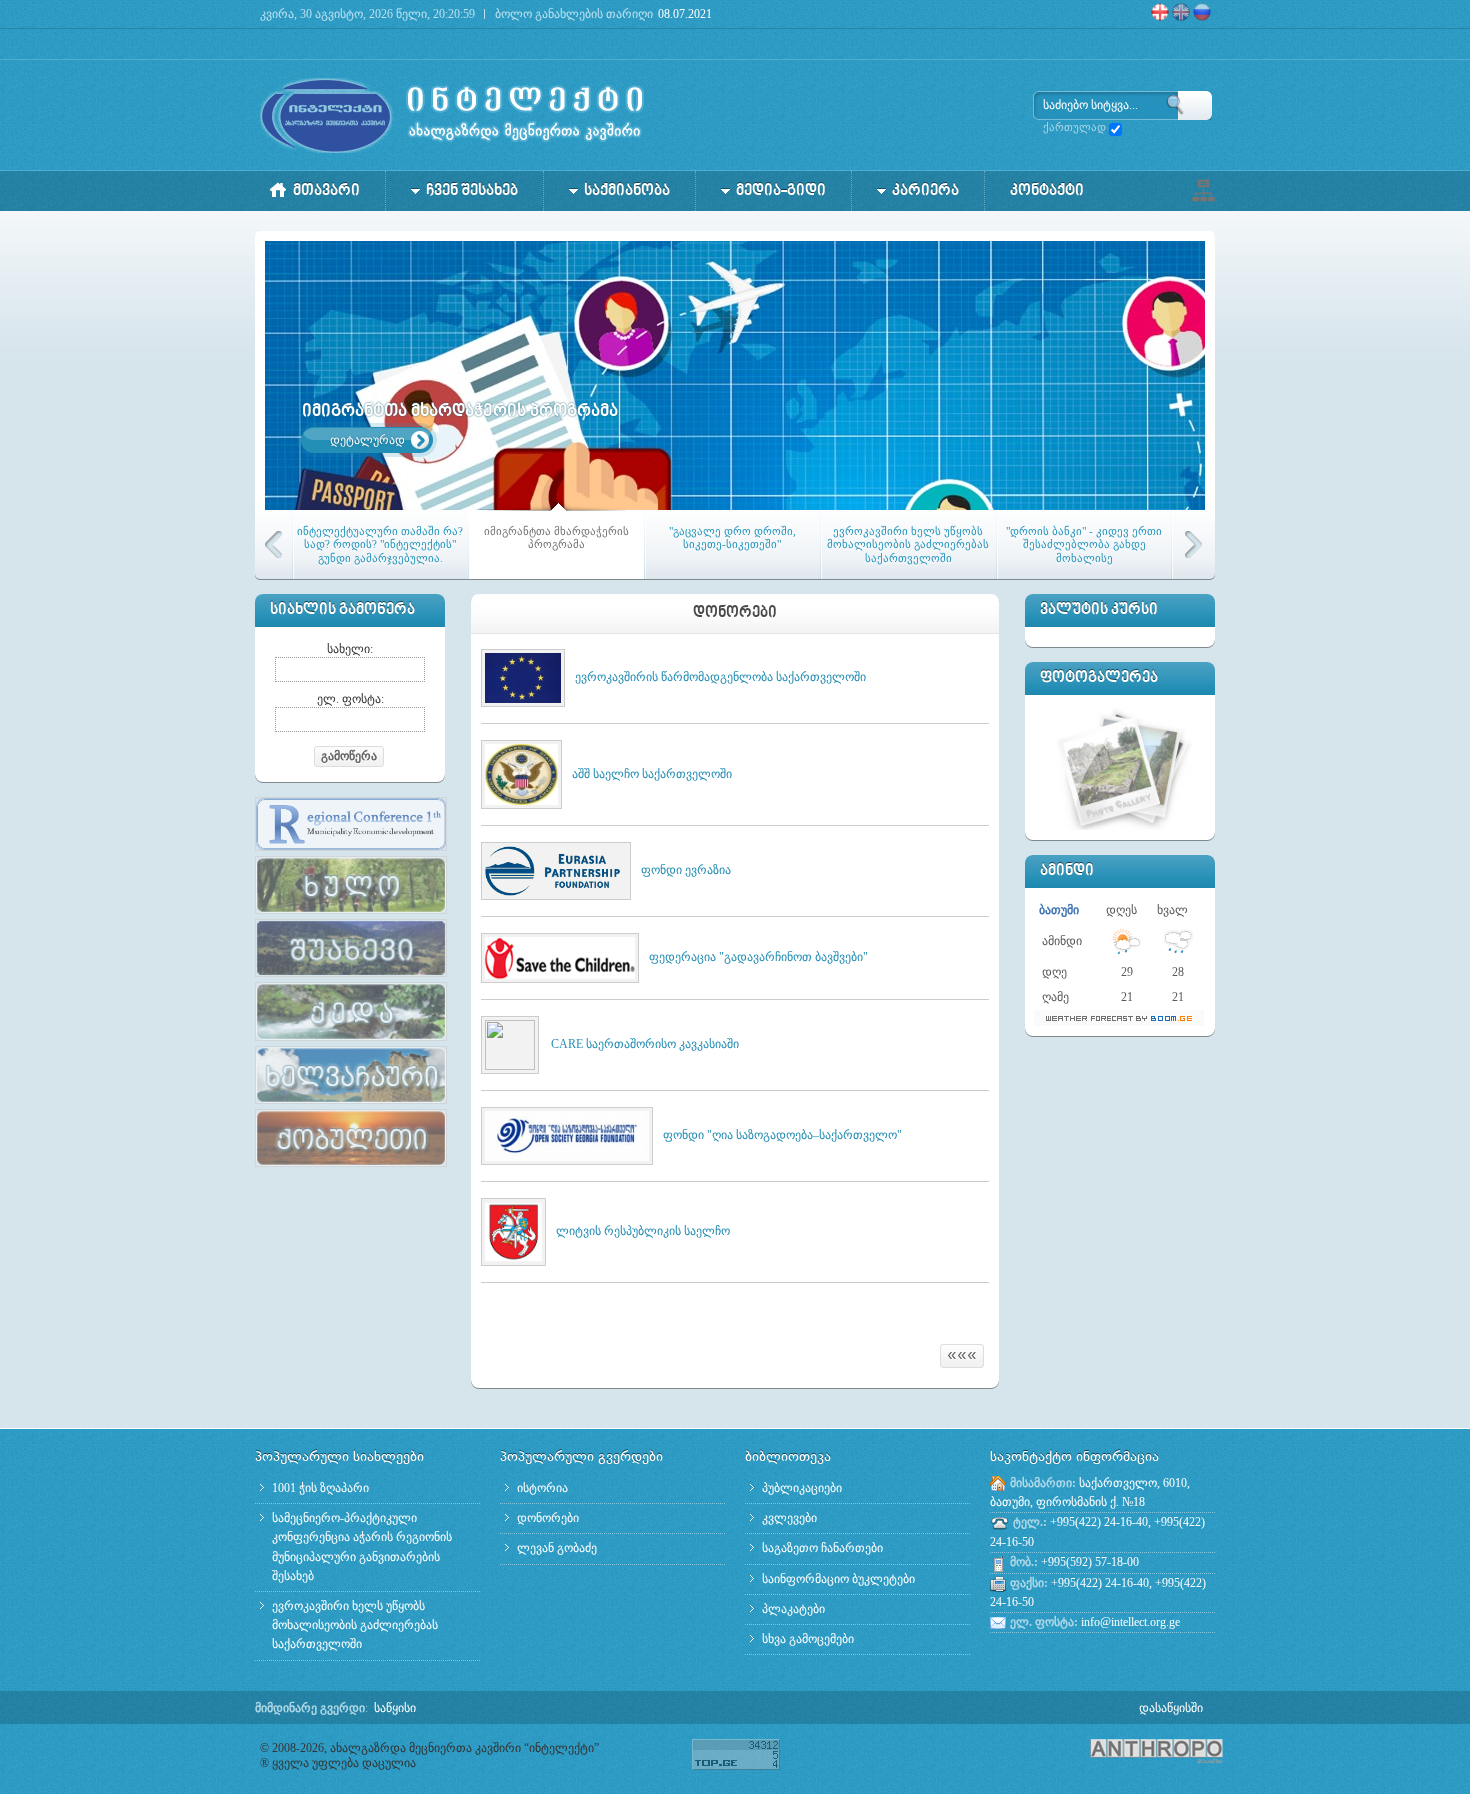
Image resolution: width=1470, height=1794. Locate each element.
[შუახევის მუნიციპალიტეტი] (351, 978)
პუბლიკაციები (802, 1488)
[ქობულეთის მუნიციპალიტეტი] (351, 1168)
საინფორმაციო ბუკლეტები (838, 1579)
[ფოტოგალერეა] (1123, 766)
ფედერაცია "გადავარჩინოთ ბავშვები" (758, 957)
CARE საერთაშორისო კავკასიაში (645, 1044)
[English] (1182, 17)
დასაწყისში (1171, 1708)
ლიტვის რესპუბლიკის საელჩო (643, 1231)
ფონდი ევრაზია (686, 870)
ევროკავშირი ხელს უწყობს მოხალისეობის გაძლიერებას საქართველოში (355, 1625)
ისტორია (542, 1488)
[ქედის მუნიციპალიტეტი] (351, 1042)
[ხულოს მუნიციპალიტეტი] (351, 915)
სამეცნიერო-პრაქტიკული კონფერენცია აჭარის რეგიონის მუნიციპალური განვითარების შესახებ (362, 1547)
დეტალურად (367, 440)
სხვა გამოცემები (808, 1639)
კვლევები (789, 1518)
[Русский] (1209, 17)
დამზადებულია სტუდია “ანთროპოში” (1125, 1751)
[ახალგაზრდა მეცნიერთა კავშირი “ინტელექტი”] (453, 115)
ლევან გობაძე (557, 1548)
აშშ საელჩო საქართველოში (652, 774)
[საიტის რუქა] (1203, 189)
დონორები (548, 1518)
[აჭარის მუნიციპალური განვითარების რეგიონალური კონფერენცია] (351, 852)
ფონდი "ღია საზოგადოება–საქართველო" (782, 1135)
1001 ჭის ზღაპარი (320, 1488)
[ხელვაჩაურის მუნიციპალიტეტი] (351, 1105)
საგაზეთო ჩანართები (822, 1548)
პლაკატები (793, 1609)
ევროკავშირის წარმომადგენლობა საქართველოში (720, 677)
